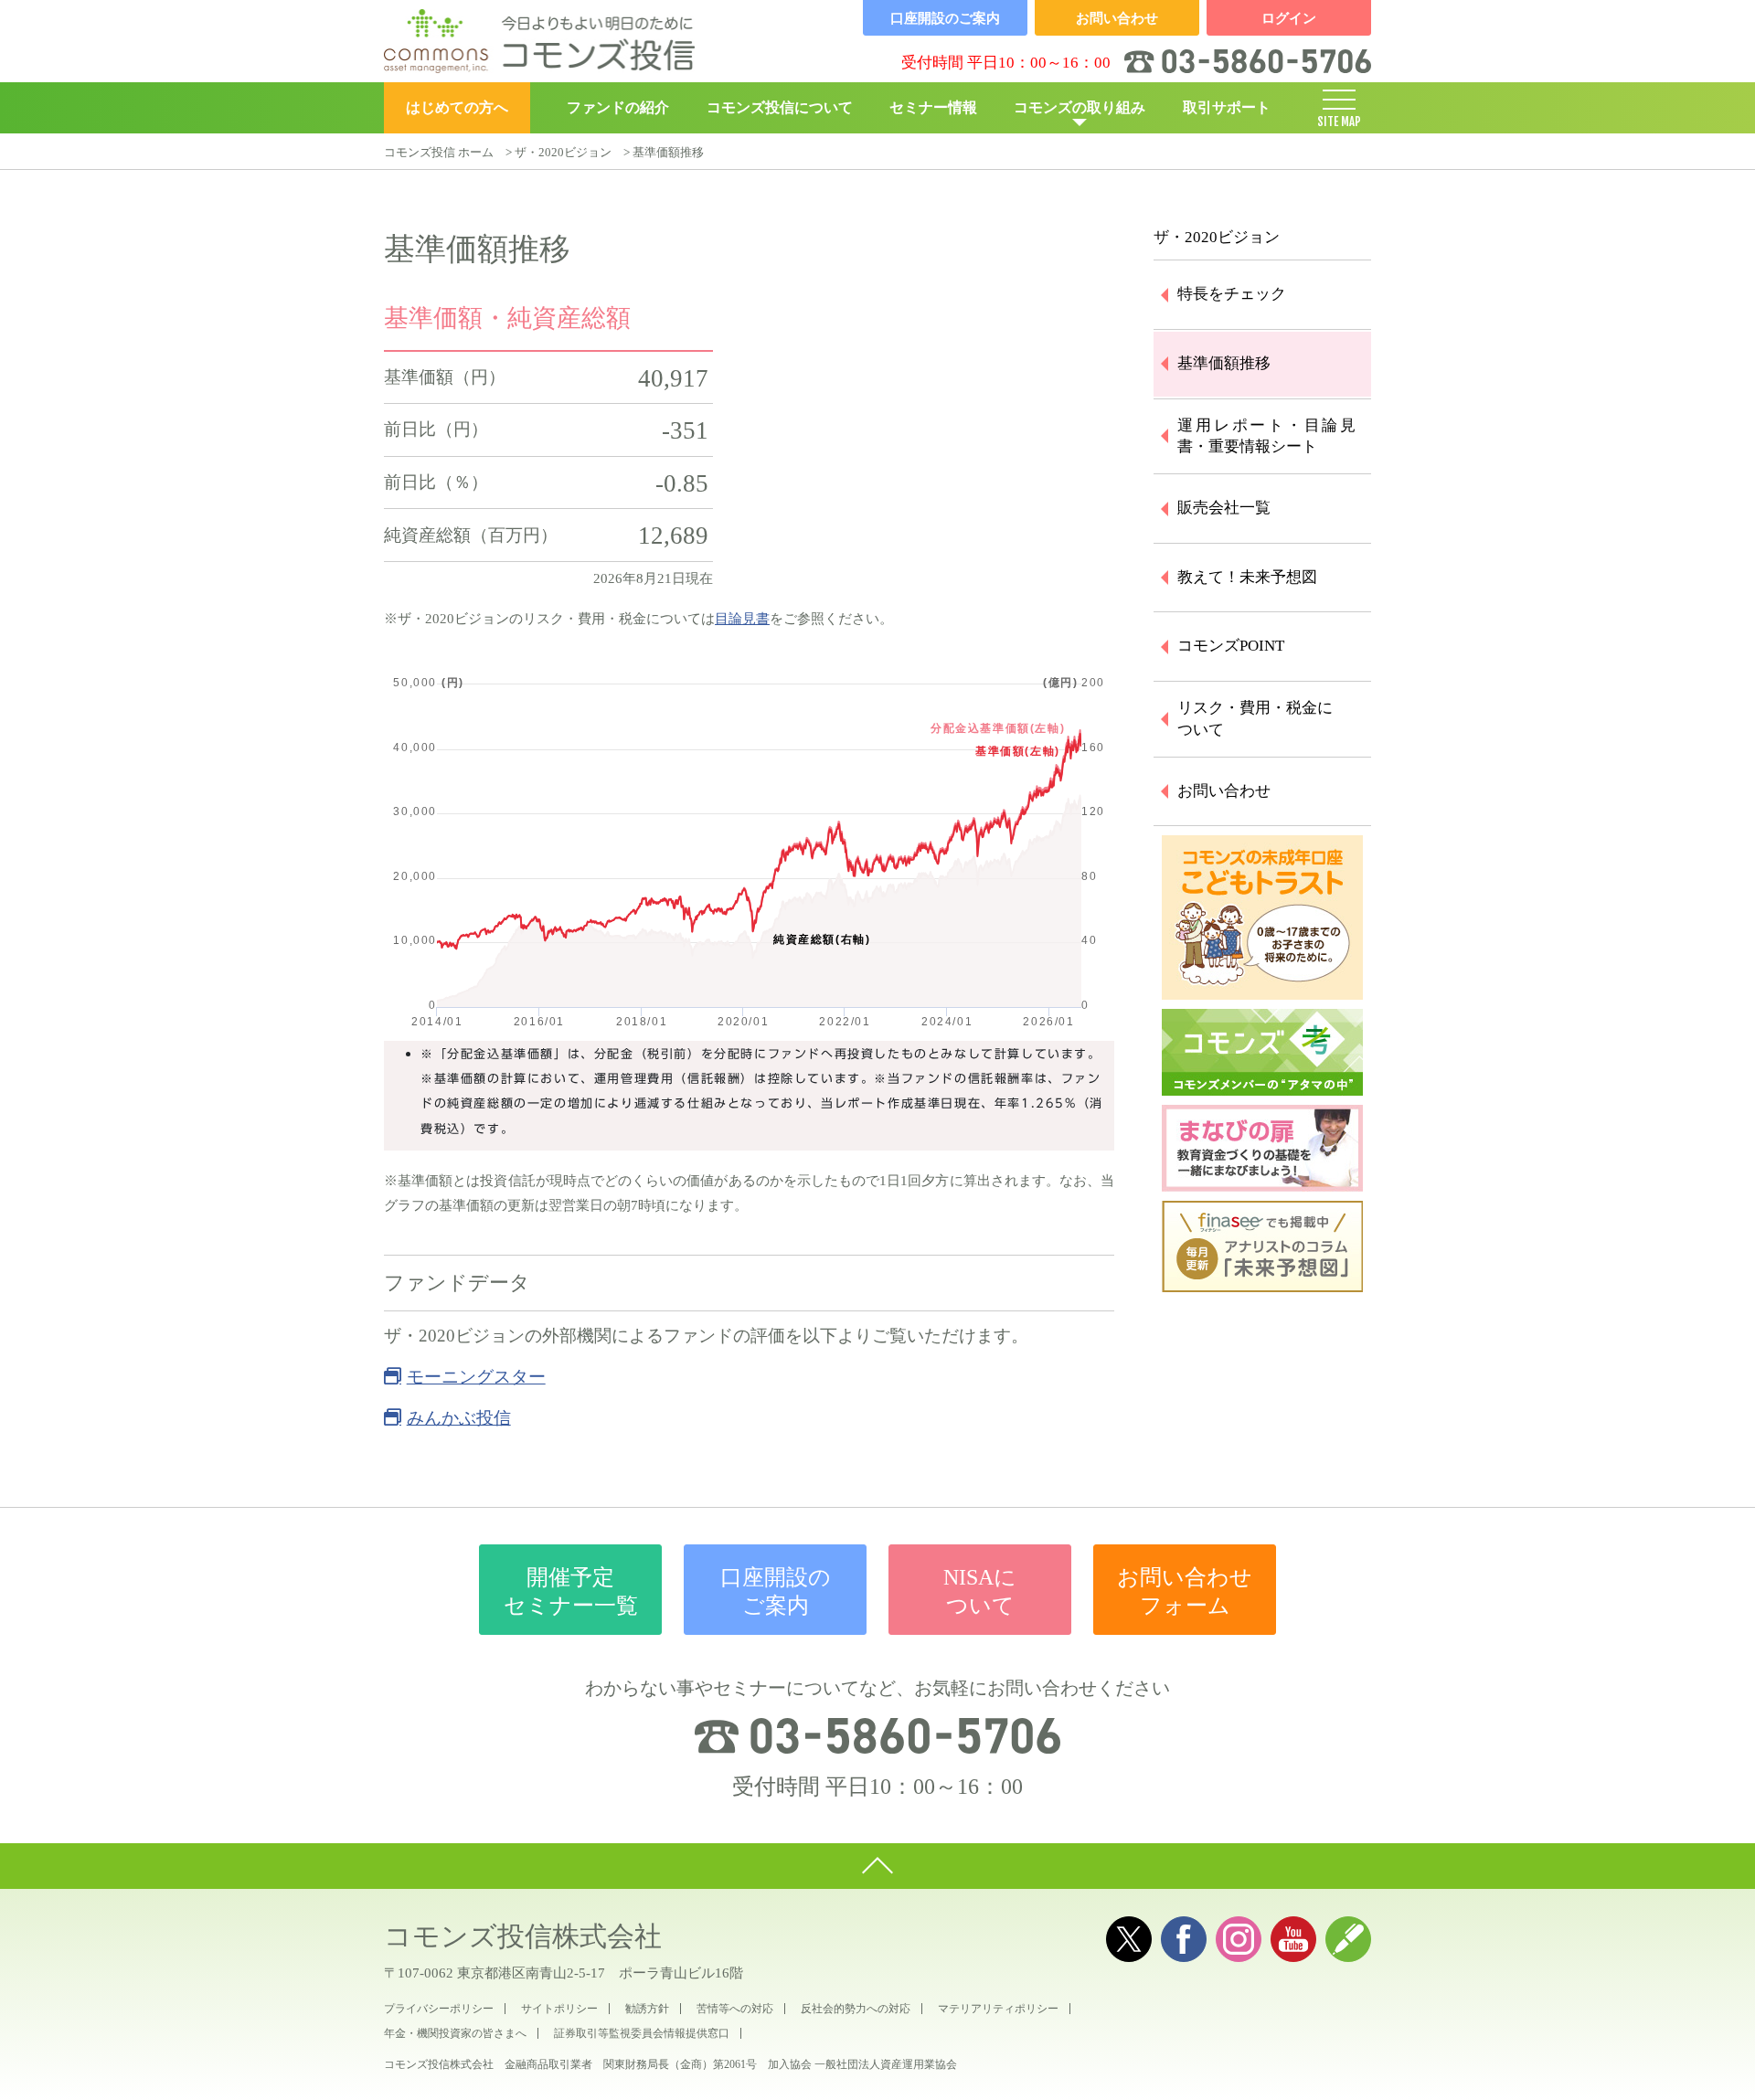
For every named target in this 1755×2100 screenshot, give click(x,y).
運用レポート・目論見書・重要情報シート (1266, 436)
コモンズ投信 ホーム (439, 152)
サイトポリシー (559, 2009)
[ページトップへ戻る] (877, 1866)
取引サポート (1227, 107)
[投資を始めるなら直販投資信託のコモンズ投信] (539, 41)
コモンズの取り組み (1080, 107)
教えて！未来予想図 (1247, 577)
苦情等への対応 (735, 2009)
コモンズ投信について (780, 107)
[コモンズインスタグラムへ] (1239, 1939)
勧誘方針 (647, 2009)
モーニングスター (476, 1377)
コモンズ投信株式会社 (523, 1936)
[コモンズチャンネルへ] (1293, 1939)
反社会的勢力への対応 (856, 2009)
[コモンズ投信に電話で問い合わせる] (877, 1735)
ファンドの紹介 (618, 107)
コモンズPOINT (1231, 646)
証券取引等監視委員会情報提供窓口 (642, 2033)
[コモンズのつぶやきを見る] (1129, 1939)
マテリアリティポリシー (998, 2009)
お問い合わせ (1224, 791)
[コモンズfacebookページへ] (1184, 1939)
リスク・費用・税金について (1255, 719)
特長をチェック (1232, 294)
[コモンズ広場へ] (1348, 1939)
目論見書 (742, 619)
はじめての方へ (457, 107)
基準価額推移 (1224, 363)
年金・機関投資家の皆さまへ (455, 2033)
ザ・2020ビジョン (563, 152)
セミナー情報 (933, 107)
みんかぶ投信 (459, 1418)
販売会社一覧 (1224, 508)
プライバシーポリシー (439, 2009)
